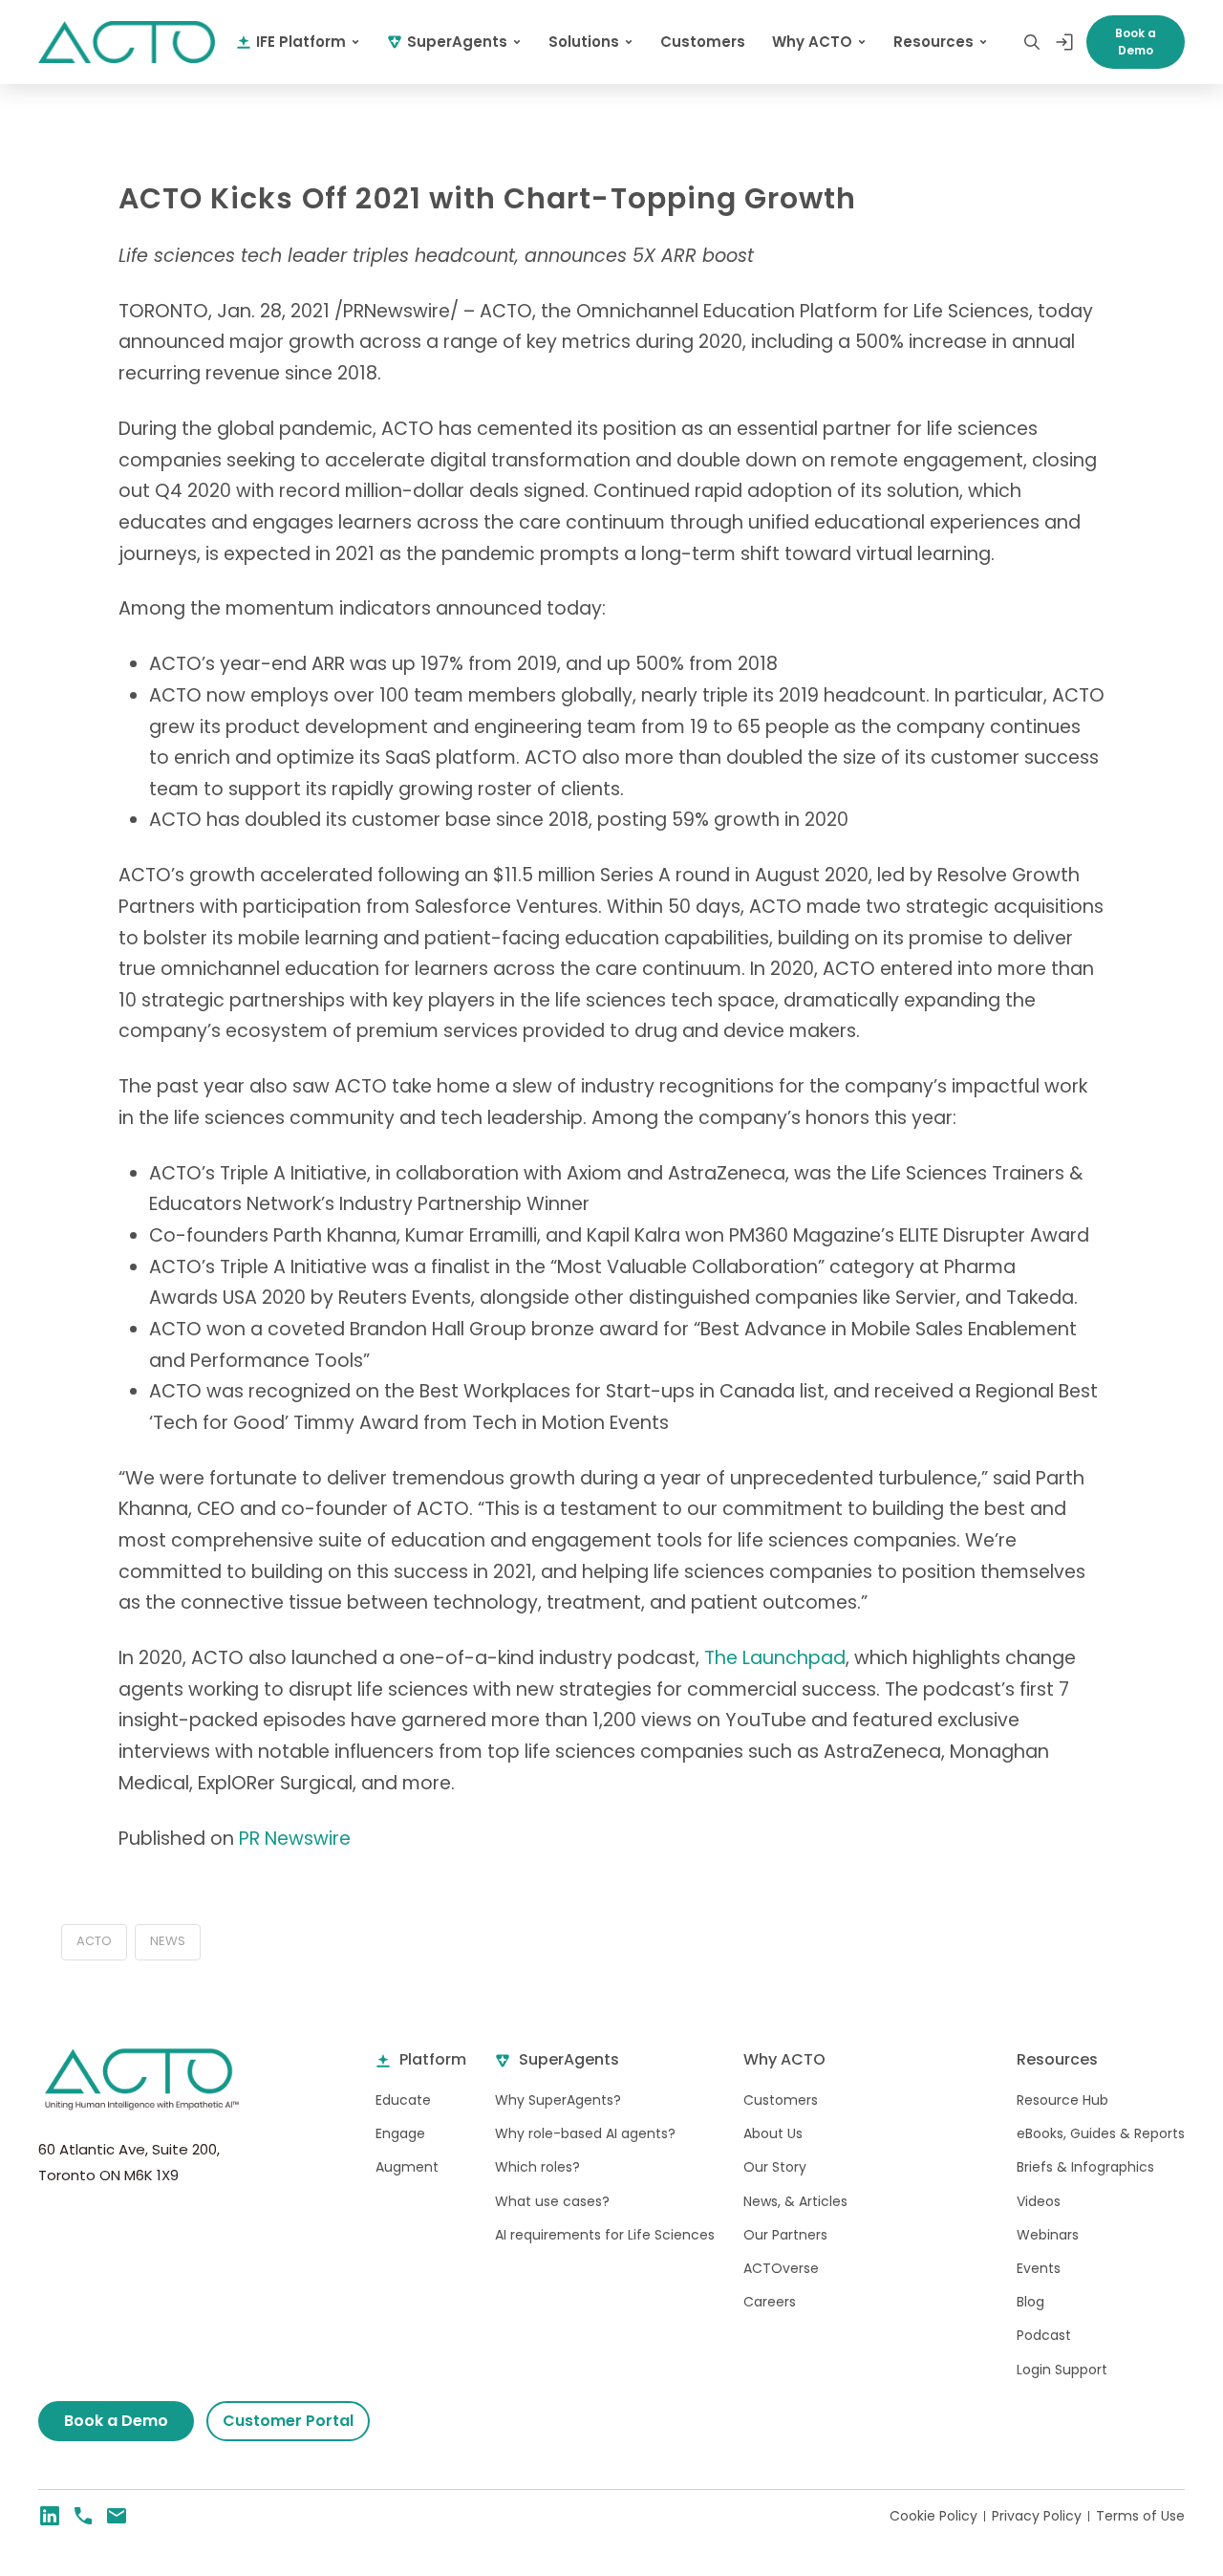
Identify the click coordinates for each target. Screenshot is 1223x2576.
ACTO (94, 1941)
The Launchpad (775, 1658)
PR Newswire (295, 1839)
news (168, 1941)
